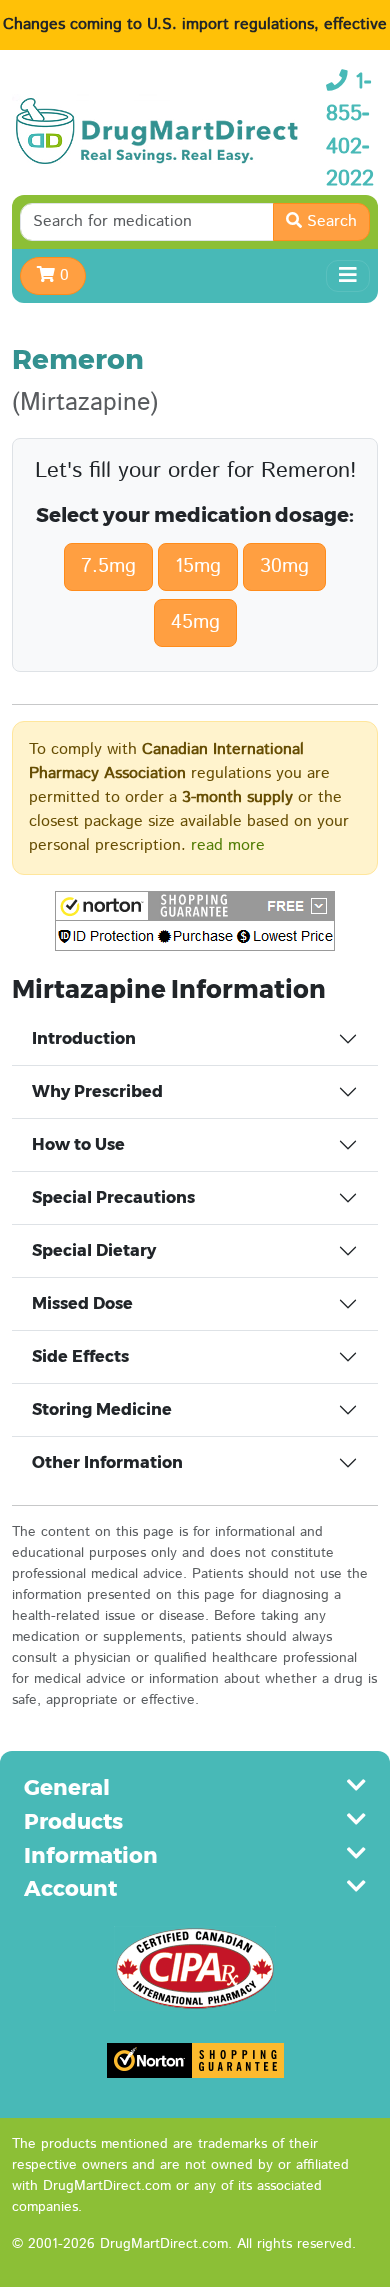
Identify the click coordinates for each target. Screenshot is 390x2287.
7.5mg (108, 566)
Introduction (84, 1038)
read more (228, 845)
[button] (195, 921)
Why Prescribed (97, 1091)
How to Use (78, 1144)
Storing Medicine (102, 1409)
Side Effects (80, 1356)
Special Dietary (94, 1250)
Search (329, 221)
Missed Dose (82, 1303)
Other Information (107, 1462)
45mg (195, 622)
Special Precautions (113, 1197)
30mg (284, 566)
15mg (198, 566)
